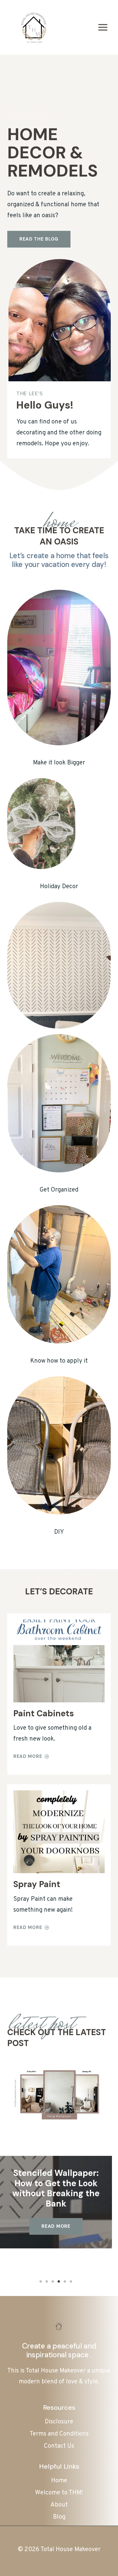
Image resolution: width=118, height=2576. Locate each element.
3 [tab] (53, 2281)
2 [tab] (47, 2281)
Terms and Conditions (59, 2434)
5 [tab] (65, 2281)
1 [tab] (41, 2281)
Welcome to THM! (59, 2493)
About (59, 2505)
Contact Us (59, 2446)
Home (59, 2481)
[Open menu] (103, 27)
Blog (59, 2517)
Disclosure (59, 2422)
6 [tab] (71, 2281)
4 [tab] (59, 2281)
